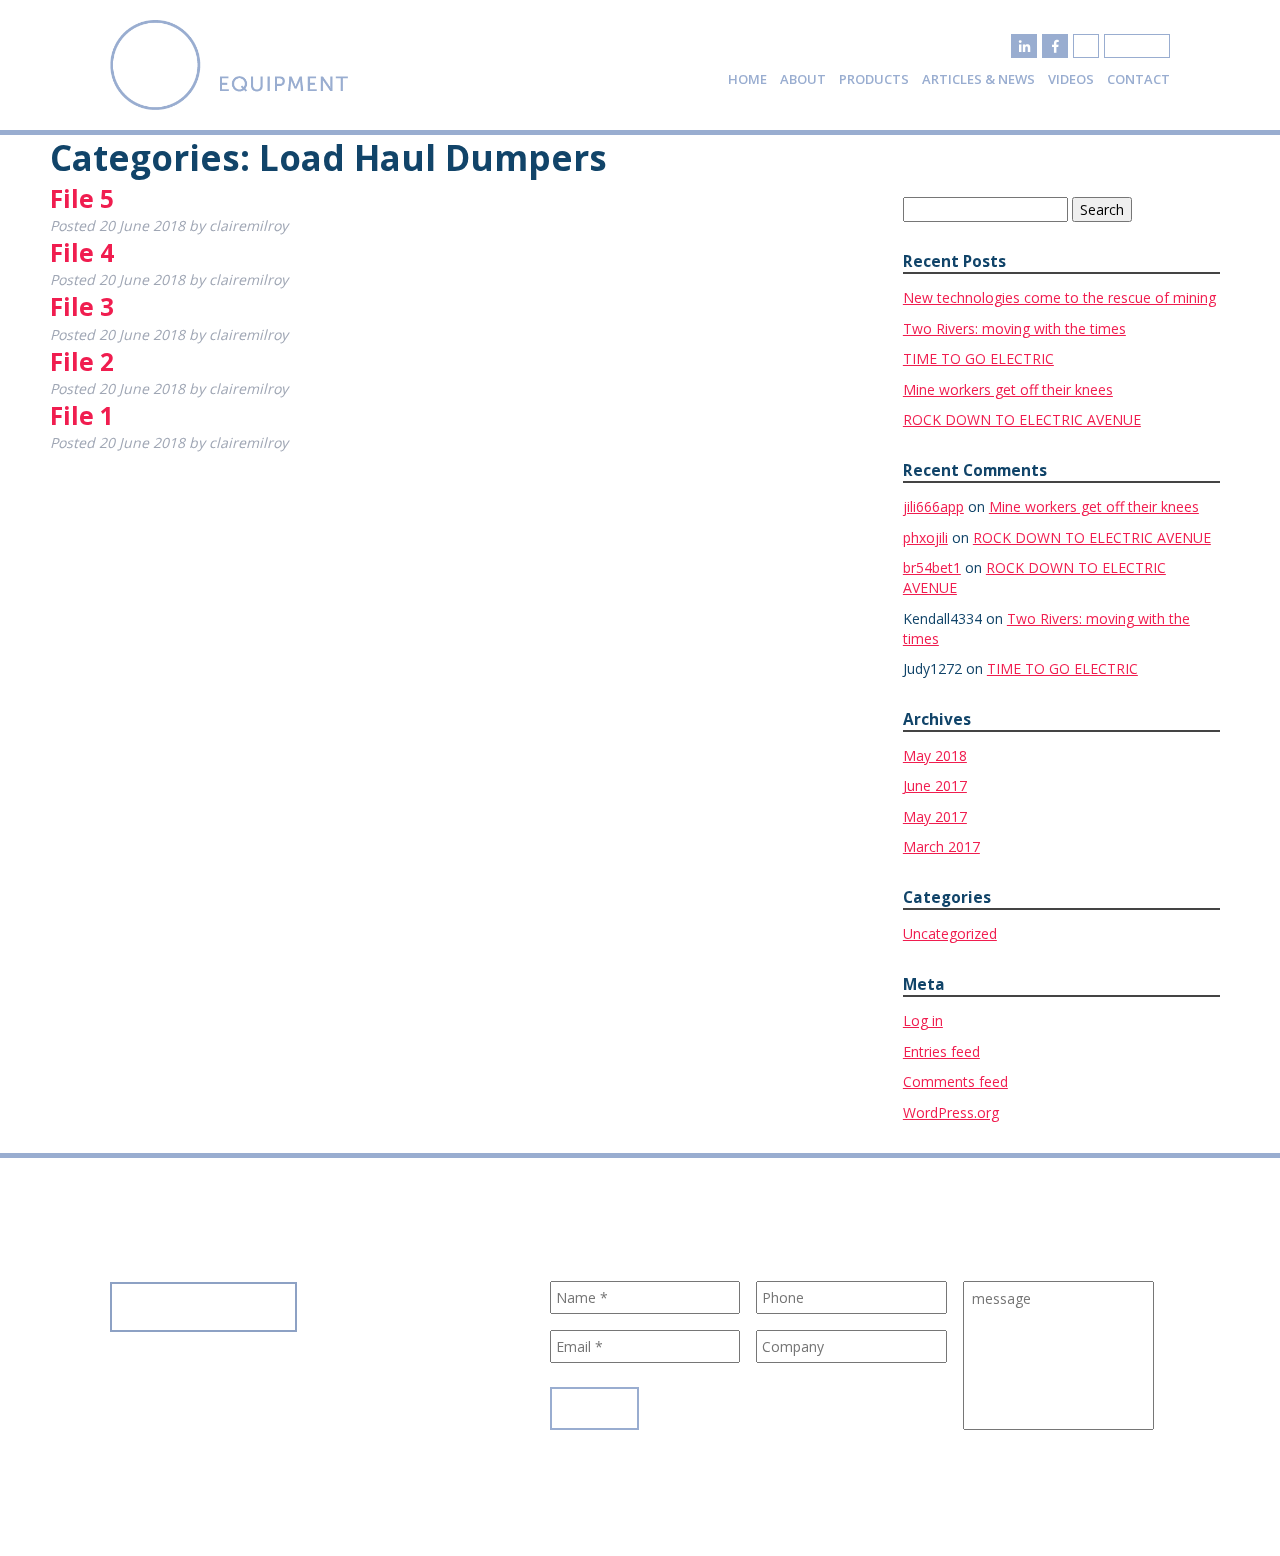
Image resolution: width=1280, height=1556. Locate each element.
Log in (923, 1020)
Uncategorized (950, 933)
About (803, 79)
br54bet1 (932, 567)
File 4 (82, 252)
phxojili (925, 537)
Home (747, 79)
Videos (1071, 79)
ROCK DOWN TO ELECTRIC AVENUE (1022, 419)
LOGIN (1137, 46)
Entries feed (941, 1051)
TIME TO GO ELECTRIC (978, 358)
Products (874, 79)
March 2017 (941, 846)
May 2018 (935, 755)
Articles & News (978, 79)
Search (1102, 209)
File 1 (82, 415)
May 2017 (935, 816)
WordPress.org (951, 1112)
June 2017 (935, 785)
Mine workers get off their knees (1008, 389)
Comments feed (955, 1081)
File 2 (82, 361)
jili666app (933, 506)
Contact (1138, 79)
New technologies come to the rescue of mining (1059, 297)
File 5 (82, 198)
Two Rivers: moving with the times (1014, 328)
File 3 (82, 306)
